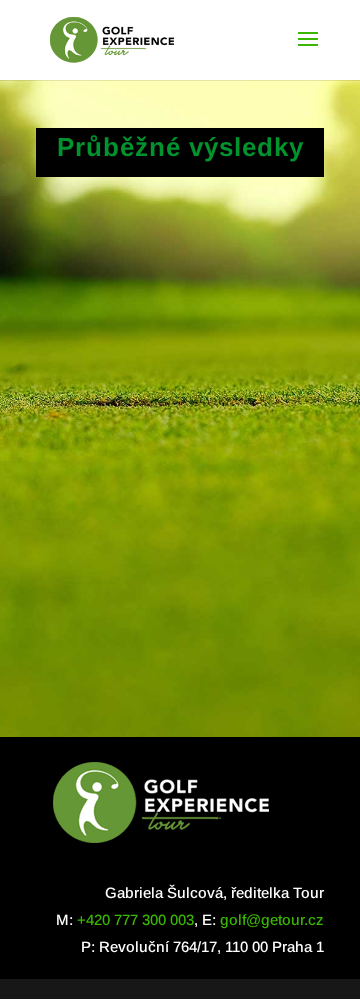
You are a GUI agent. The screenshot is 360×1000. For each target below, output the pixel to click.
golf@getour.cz (272, 919)
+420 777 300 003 (135, 919)
